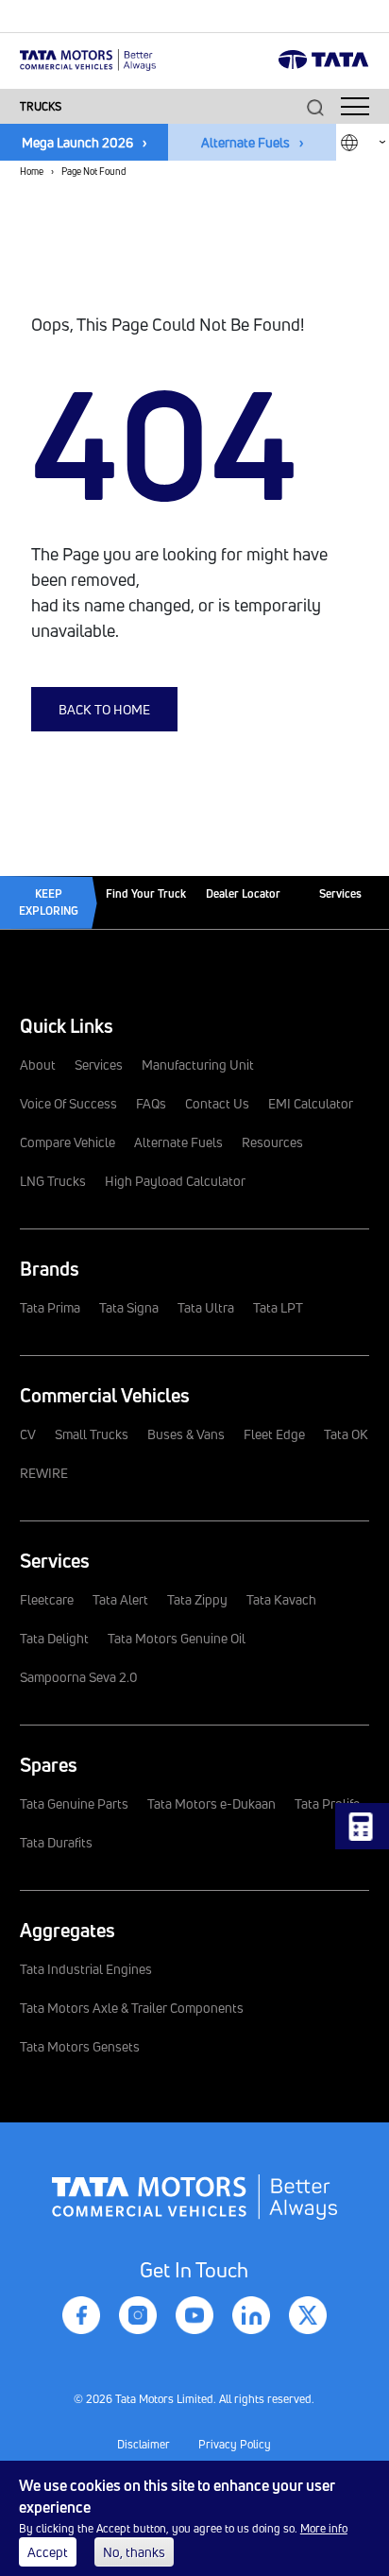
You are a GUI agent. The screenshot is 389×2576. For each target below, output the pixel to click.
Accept (48, 2552)
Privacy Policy (235, 2444)
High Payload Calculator (175, 1181)
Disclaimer (144, 2444)
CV (28, 1434)
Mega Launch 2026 (77, 142)
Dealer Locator (243, 893)
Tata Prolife (327, 1803)
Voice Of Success (68, 1103)
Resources (272, 1142)
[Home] (88, 58)
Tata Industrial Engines (86, 1969)
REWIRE (44, 1473)
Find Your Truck (146, 893)
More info (324, 2528)
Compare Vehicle (68, 1142)
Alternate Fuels (245, 142)
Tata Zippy (197, 1599)
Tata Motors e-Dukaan (211, 1803)
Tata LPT (278, 1307)
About (38, 1065)
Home (32, 171)
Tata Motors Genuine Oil (177, 1638)
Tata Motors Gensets (80, 2046)
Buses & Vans (186, 1434)
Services (340, 893)
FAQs (151, 1103)
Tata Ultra (206, 1307)
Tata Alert (120, 1599)
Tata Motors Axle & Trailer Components (132, 2008)
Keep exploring (49, 902)
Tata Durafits (56, 1842)
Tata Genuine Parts (74, 1803)
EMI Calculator (311, 1103)
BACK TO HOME (104, 709)
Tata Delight (54, 1638)
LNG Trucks (53, 1181)
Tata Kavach (281, 1599)
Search (315, 107)
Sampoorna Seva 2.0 (79, 1677)
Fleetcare (47, 1599)
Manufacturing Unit (198, 1065)
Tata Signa (129, 1307)
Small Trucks (92, 1434)
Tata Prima (50, 1307)
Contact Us (217, 1103)
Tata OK (346, 1434)
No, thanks (134, 2552)
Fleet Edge (274, 1434)
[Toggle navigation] (355, 106)
